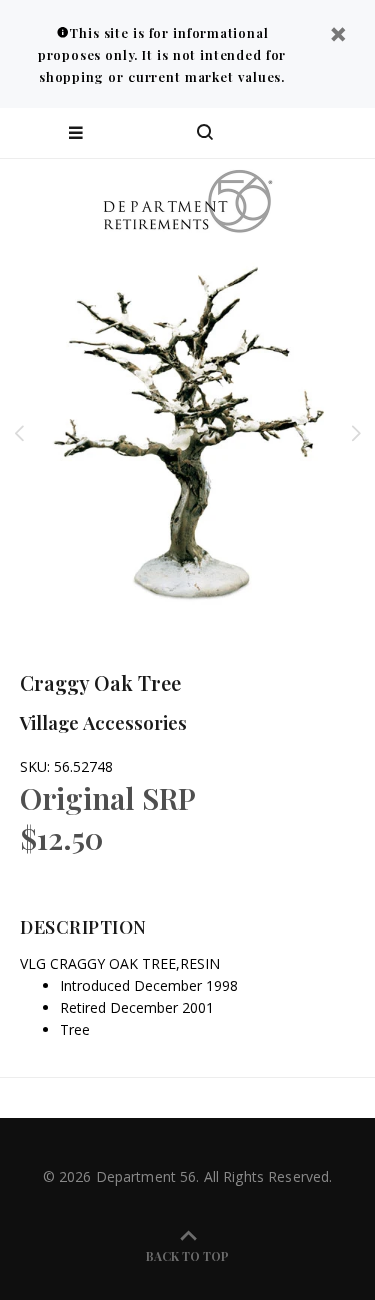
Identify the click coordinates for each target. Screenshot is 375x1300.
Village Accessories (103, 722)
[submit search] (279, 133)
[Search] (205, 133)
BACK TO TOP (187, 1256)
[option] (187, 432)
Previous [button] (19, 433)
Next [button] (356, 433)
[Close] (338, 36)
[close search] (342, 133)
